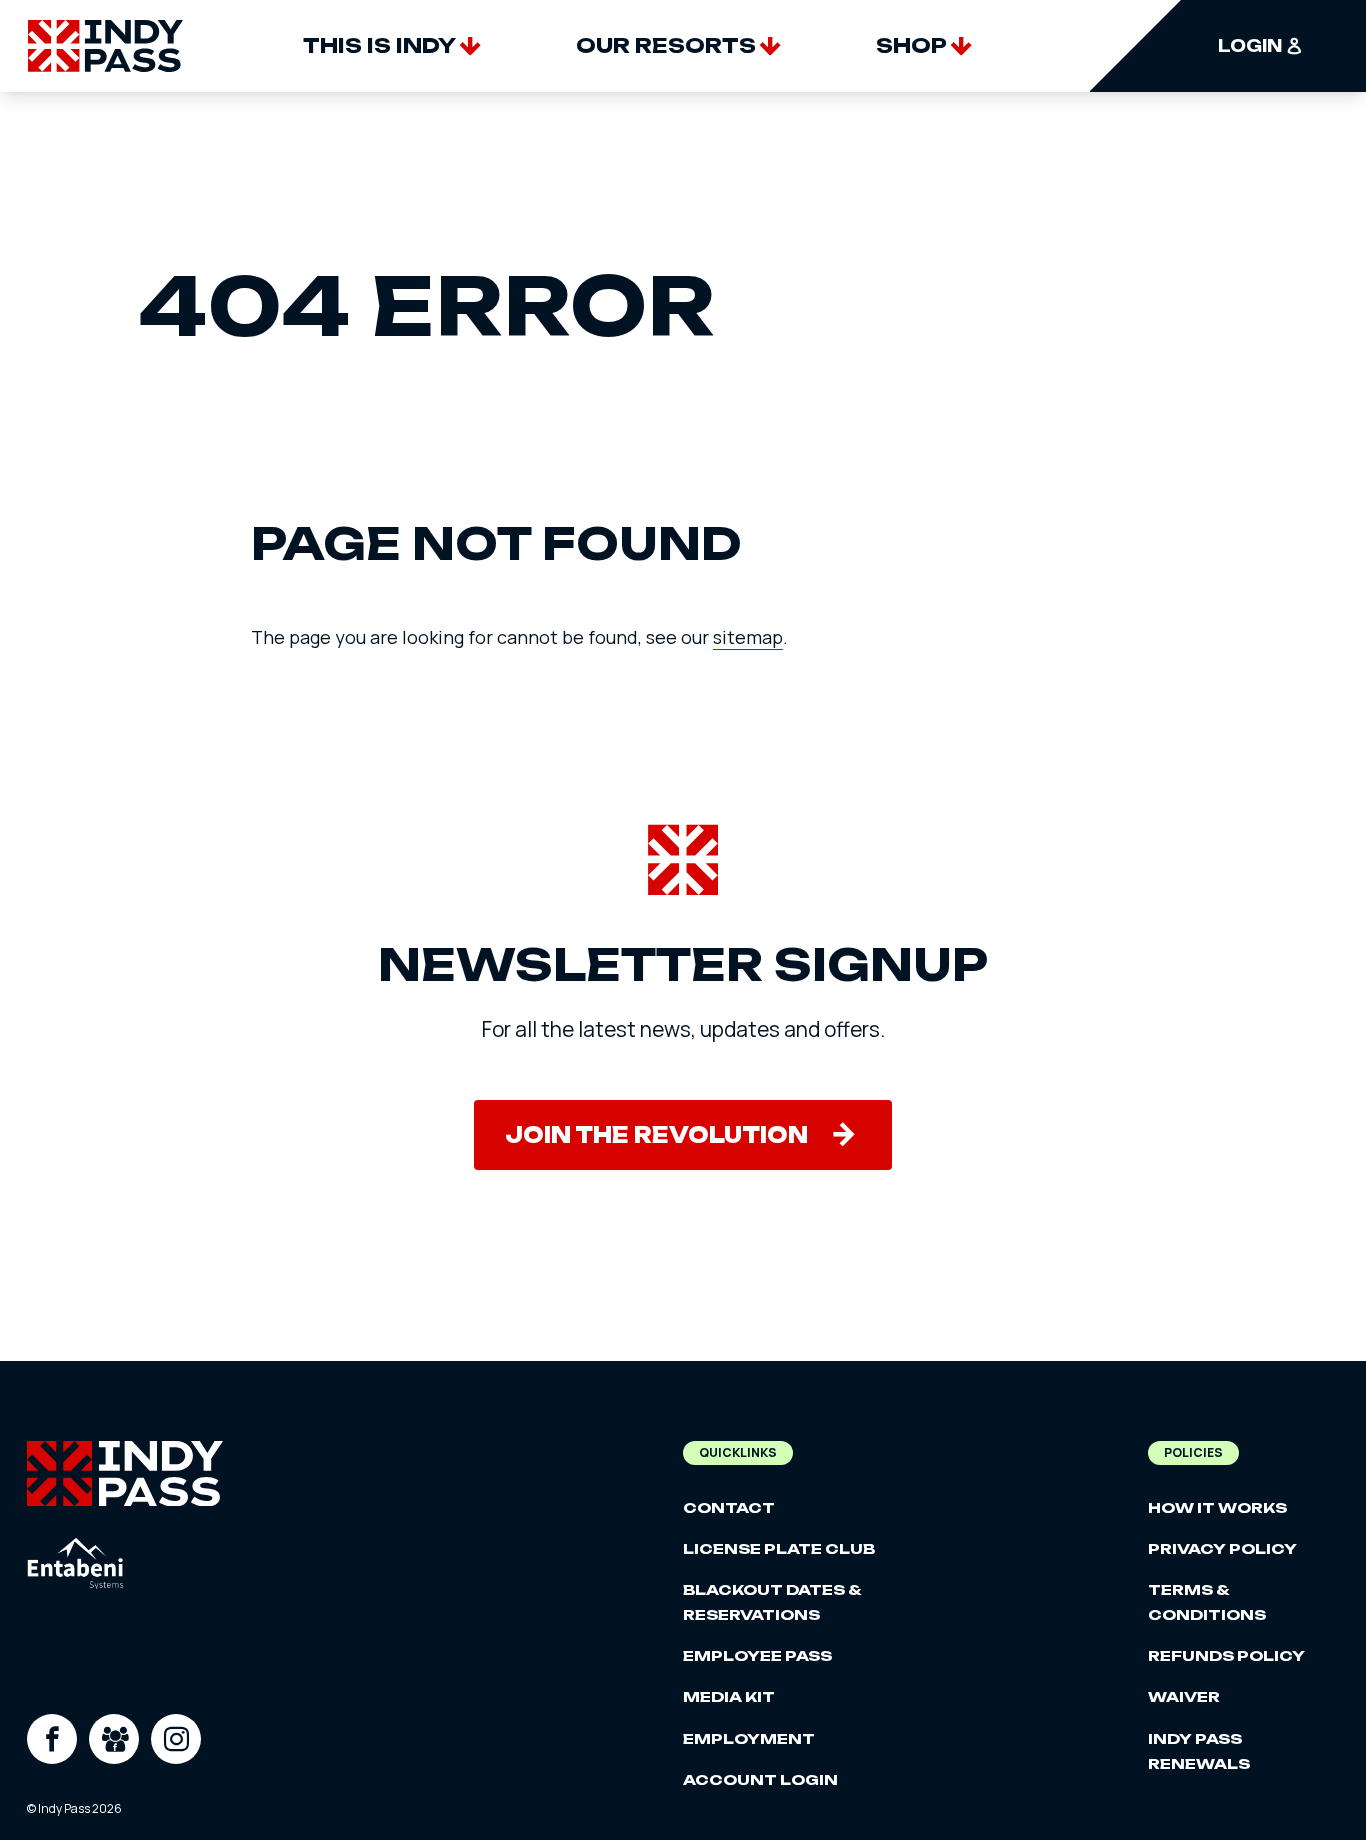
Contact (729, 1507)
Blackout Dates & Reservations (772, 1602)
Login (1250, 46)
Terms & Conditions (1207, 1602)
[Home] (105, 46)
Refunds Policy (1226, 1655)
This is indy (379, 45)
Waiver (1184, 1696)
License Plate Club (779, 1548)
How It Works (1217, 1507)
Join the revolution (656, 1135)
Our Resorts (666, 45)
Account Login (760, 1779)
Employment (749, 1738)
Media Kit (729, 1696)
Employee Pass (757, 1655)
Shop (911, 45)
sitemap (748, 637)
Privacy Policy (1222, 1548)
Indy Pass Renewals (1199, 1751)
